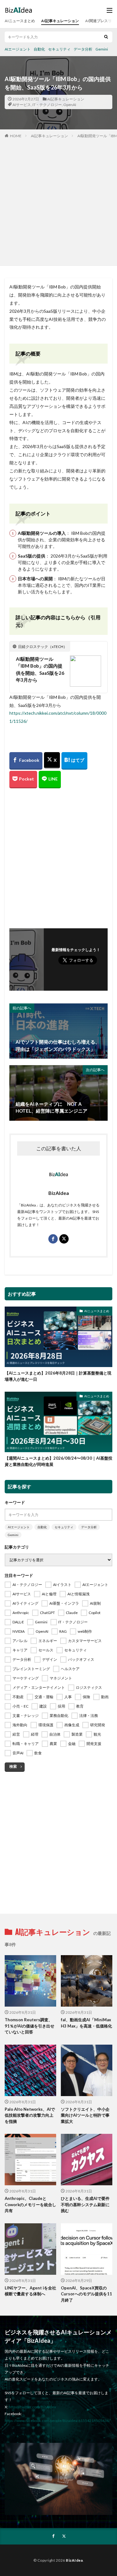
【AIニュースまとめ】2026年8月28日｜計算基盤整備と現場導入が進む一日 (58, 1376)
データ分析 (83, 49)
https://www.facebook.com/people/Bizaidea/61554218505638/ (57, 2421)
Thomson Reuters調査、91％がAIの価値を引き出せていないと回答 (29, 2026)
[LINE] (50, 780)
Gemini (102, 49)
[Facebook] (26, 761)
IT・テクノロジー (47, 105)
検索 (13, 1766)
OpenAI (70, 105)
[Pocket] (23, 780)
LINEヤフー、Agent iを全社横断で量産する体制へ (30, 2291)
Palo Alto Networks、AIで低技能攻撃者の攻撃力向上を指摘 (30, 2115)
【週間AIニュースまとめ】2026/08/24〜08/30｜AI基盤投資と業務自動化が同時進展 (58, 1461)
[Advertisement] (58, 201)
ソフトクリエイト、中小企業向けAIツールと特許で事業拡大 (85, 2115)
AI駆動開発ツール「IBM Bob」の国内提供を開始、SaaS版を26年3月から (40, 669)
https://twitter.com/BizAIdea (32, 2407)
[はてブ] (74, 761)
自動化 (39, 49)
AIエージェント (18, 49)
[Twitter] (52, 760)
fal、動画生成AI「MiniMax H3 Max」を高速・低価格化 (86, 2023)
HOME (16, 136)
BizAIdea (74, 2560)
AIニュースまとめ (20, 21)
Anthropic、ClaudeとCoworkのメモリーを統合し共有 (30, 2204)
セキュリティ (59, 49)
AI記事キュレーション (60, 21)
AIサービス (22, 105)
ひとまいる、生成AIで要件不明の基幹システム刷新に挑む (85, 2204)
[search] (106, 37)
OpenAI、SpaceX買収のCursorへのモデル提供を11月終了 (86, 2294)
